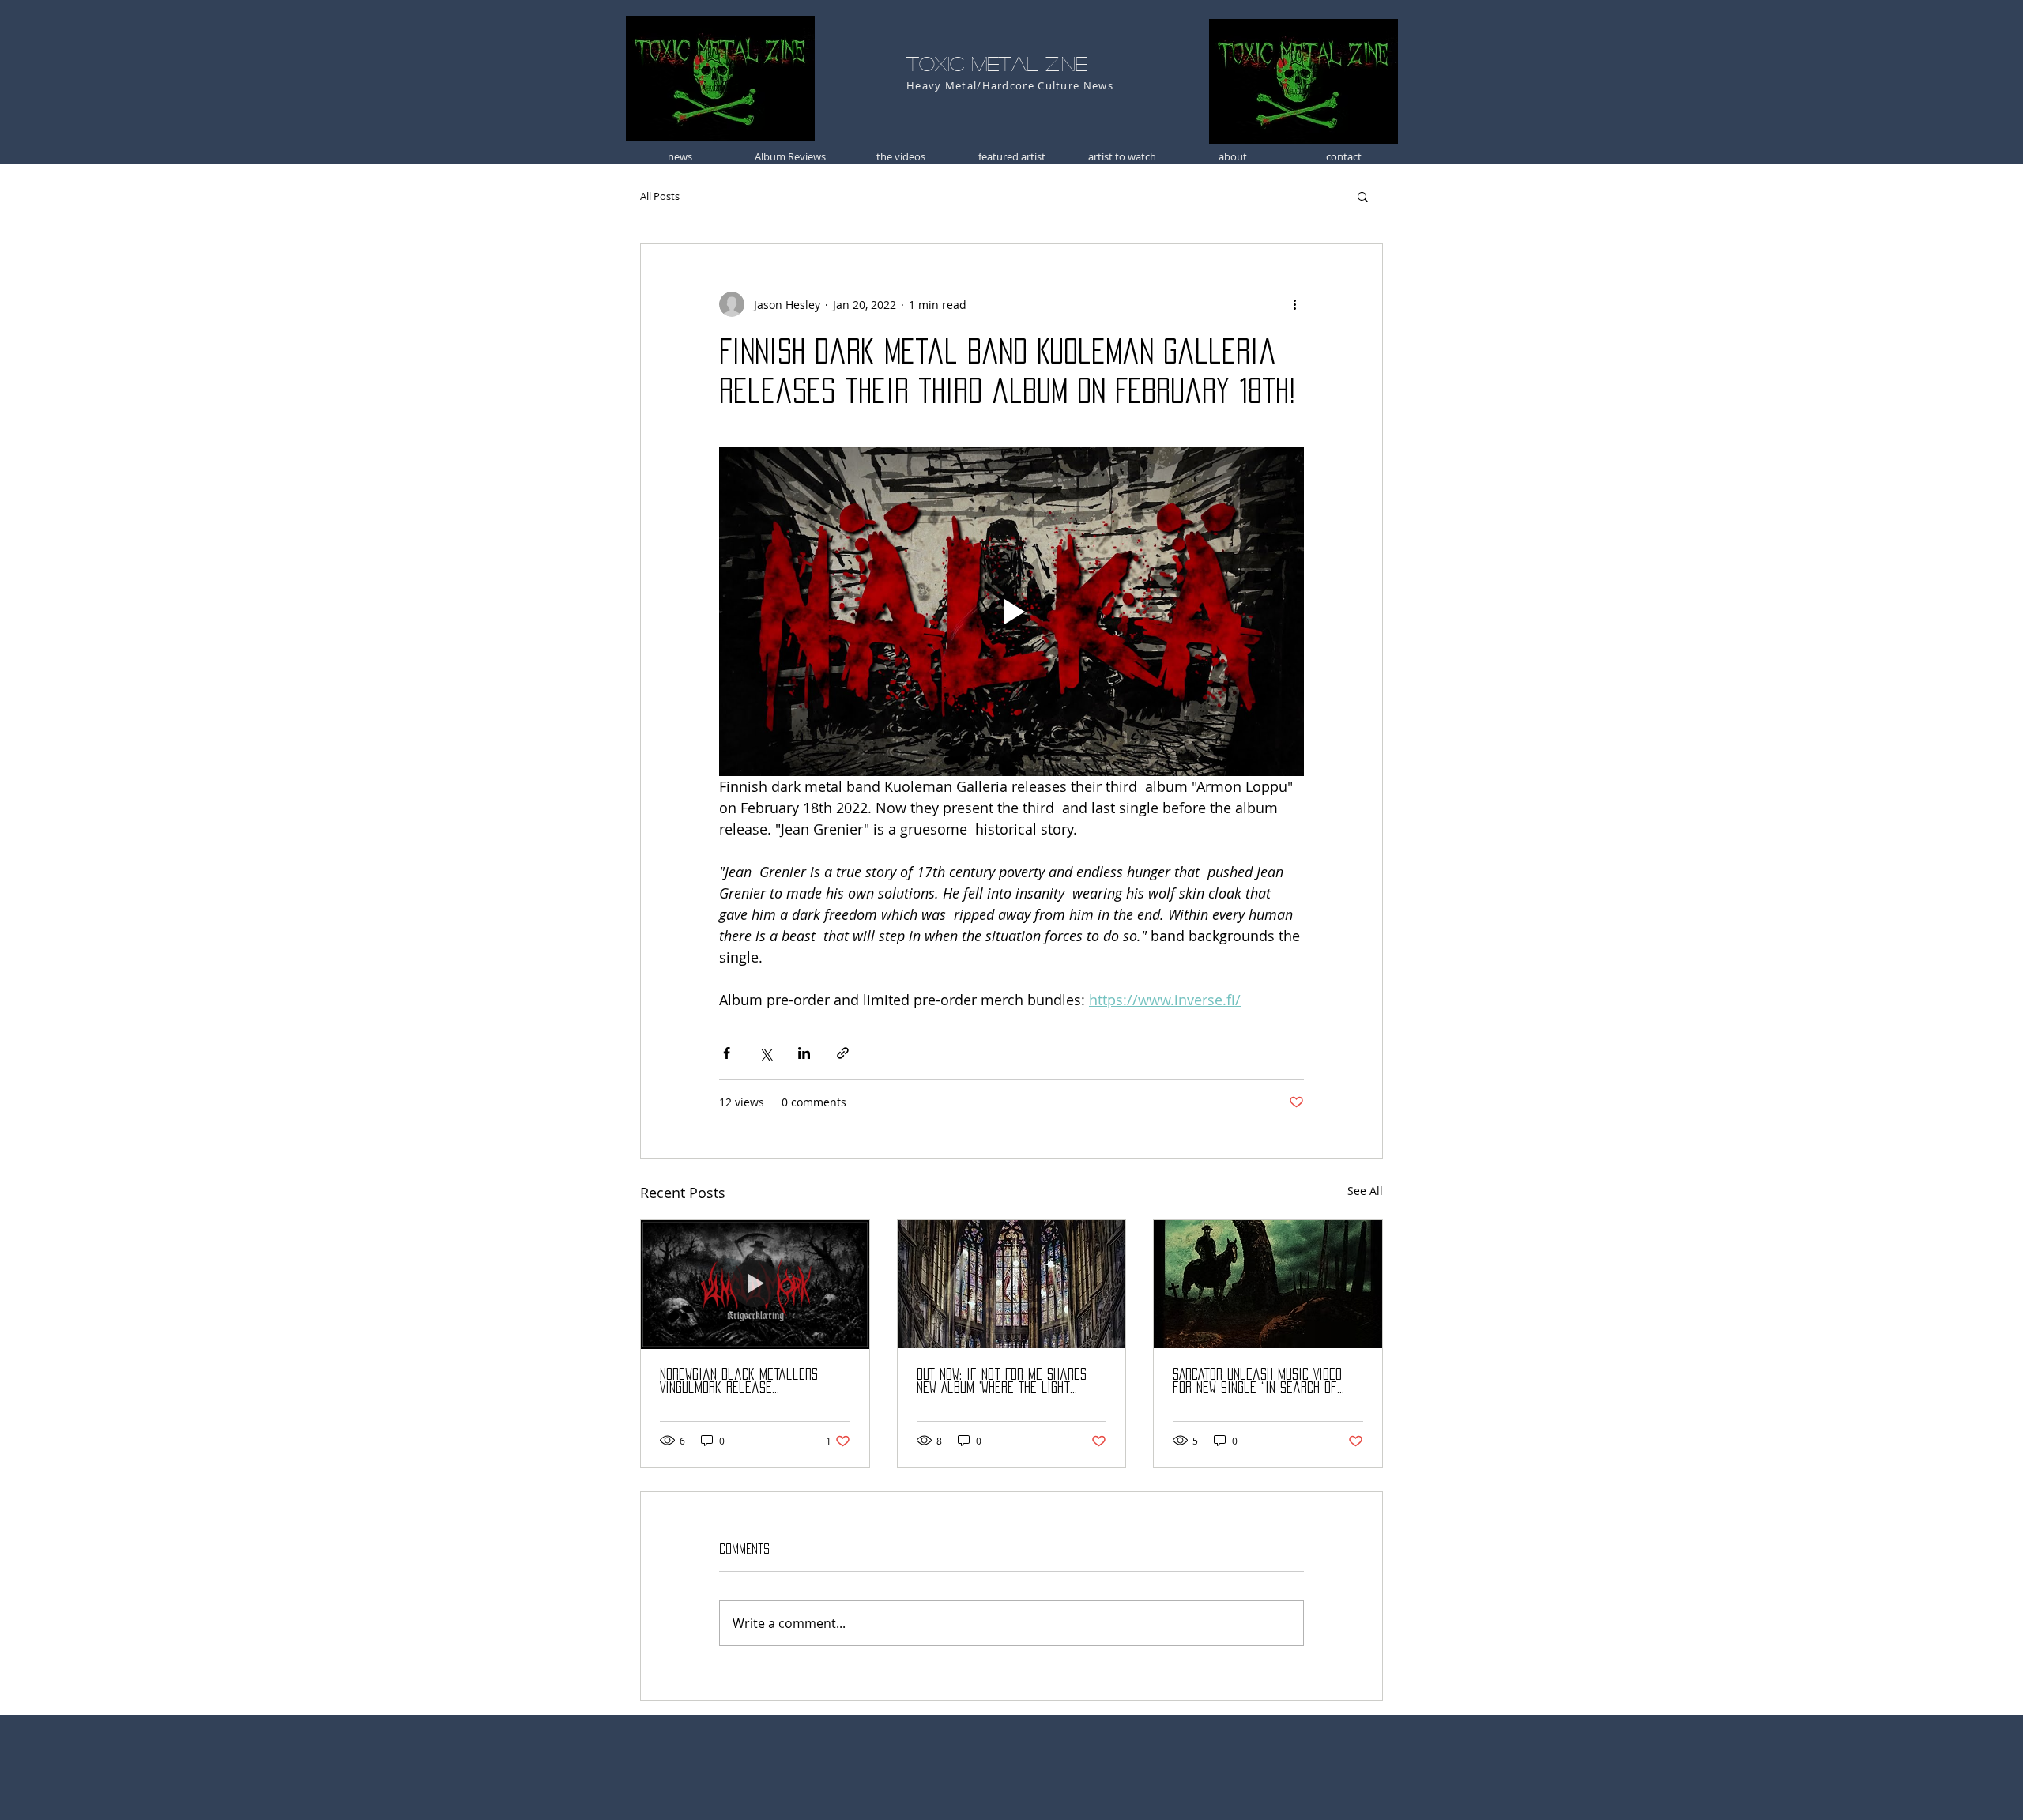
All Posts (660, 196)
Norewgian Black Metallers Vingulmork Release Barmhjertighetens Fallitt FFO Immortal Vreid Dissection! (748, 1382)
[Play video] (1011, 612)
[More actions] (1294, 304)
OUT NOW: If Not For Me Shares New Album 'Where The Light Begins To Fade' (1002, 1382)
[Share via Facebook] (727, 1053)
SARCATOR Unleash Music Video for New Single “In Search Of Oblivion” (1257, 1382)
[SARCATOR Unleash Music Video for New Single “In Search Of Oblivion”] (1268, 1284)
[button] (1363, 196)
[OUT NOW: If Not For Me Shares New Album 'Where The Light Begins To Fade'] (1012, 1284)
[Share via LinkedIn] (804, 1053)
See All (1365, 1191)
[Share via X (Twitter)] (765, 1053)
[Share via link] (843, 1053)
